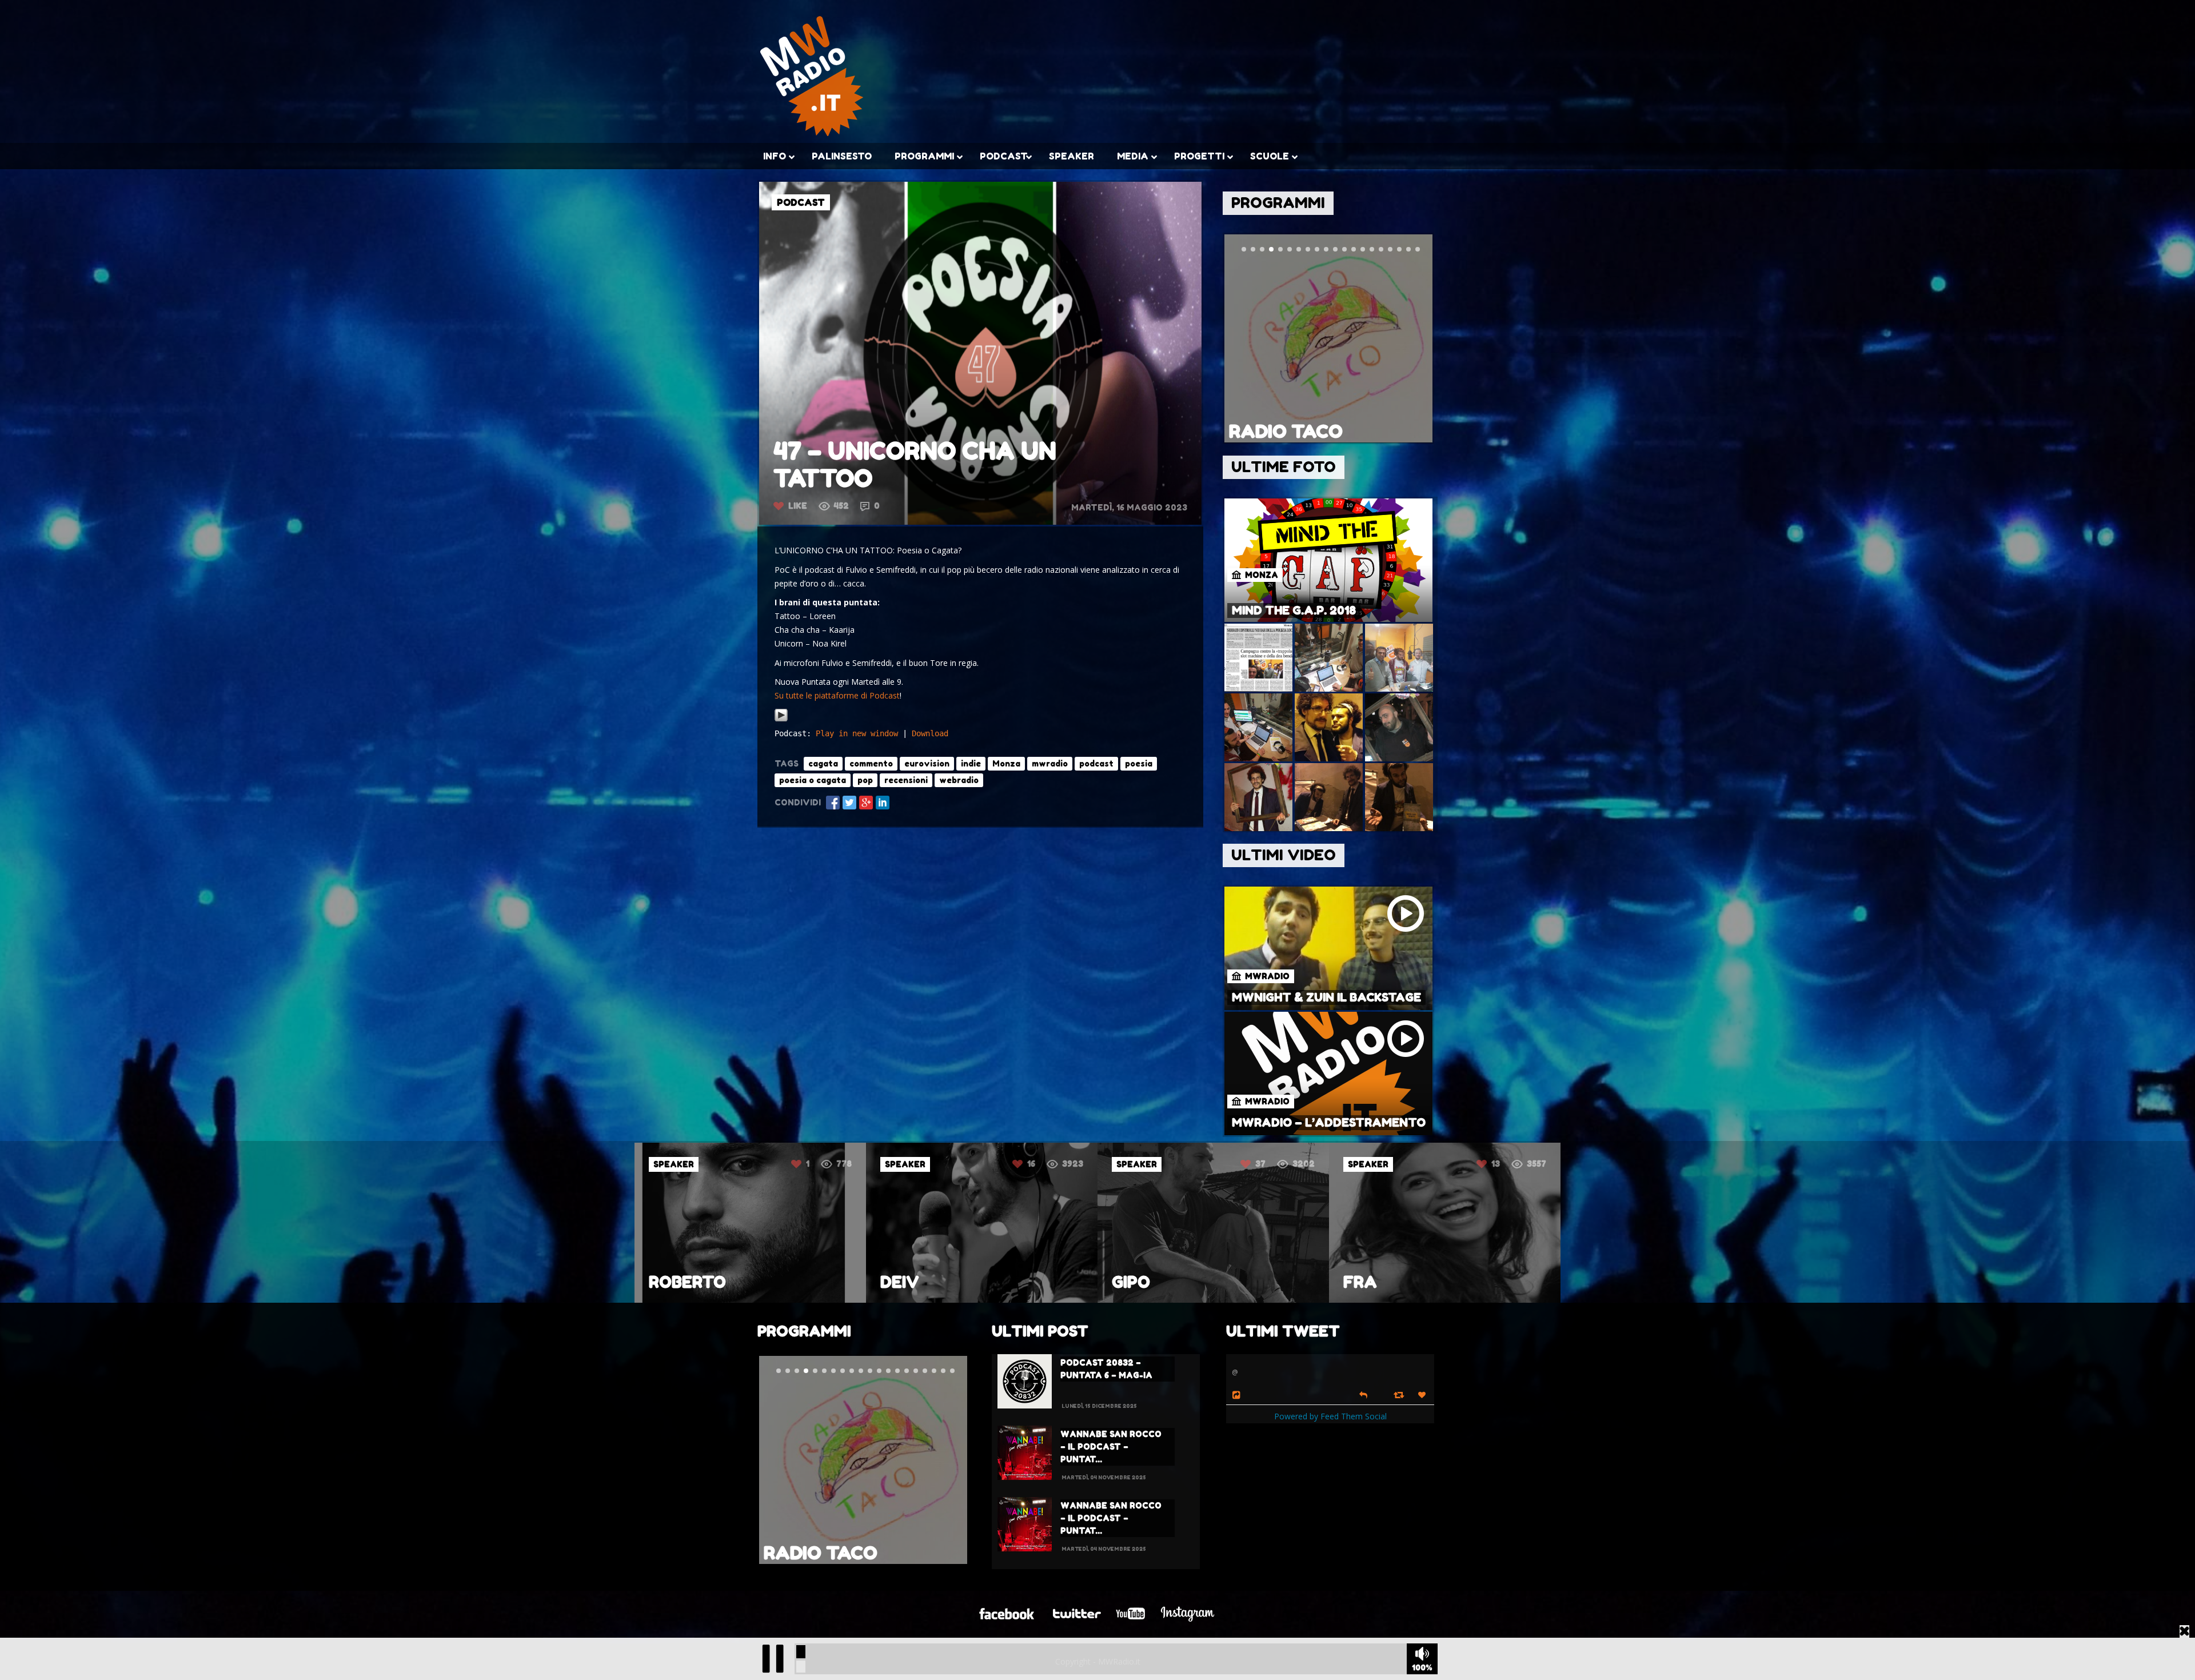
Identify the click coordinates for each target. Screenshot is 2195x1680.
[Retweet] (1400, 1394)
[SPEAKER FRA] (982, 1300)
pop (865, 780)
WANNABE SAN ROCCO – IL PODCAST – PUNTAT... (1111, 1446)
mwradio (1050, 763)
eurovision (927, 763)
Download (930, 733)
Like (798, 506)
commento (871, 763)
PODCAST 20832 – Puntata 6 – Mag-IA (1106, 1369)
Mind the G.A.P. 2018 (1294, 610)
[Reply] (1363, 1394)
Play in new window (857, 733)
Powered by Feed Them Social (1330, 1416)
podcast (1096, 763)
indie (971, 763)
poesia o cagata (813, 780)
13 (1033, 1164)
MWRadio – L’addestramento (1329, 1123)
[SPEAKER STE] (1445, 1300)
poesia (1139, 763)
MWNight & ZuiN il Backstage (1326, 997)
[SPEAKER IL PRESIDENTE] (1213, 1300)
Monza (1006, 763)
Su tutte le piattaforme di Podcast (837, 695)
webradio (959, 780)
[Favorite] (1423, 1395)
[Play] (781, 719)
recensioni (906, 780)
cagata (823, 763)
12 (1495, 1164)
